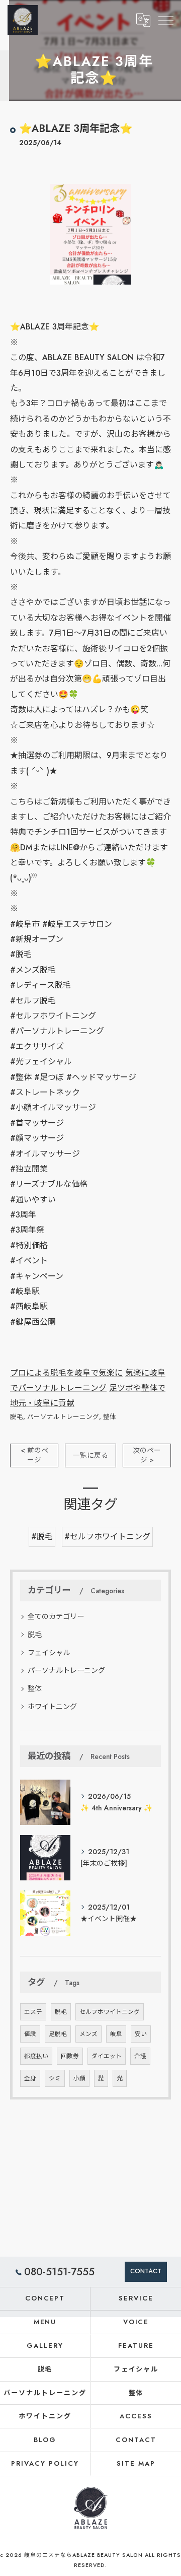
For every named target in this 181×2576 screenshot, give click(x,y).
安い (141, 2034)
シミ (55, 2078)
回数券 (70, 2056)
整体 (110, 1417)
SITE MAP (136, 2463)
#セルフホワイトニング (107, 1537)
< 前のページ (34, 1455)
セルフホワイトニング (110, 2012)
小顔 (79, 2078)
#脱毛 (42, 1537)
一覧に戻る (90, 1455)
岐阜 (116, 2034)
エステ (33, 2012)
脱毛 (17, 1417)
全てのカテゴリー (56, 1616)
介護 (140, 2056)
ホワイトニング (52, 1707)
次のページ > (147, 1455)
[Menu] (165, 20)
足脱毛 (58, 2034)
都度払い (36, 2056)
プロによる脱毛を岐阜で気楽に (66, 1373)
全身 (30, 2078)
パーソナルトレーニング (63, 1417)
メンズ (88, 2034)
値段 (30, 2034)
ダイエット (107, 2056)
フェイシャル (49, 1653)
